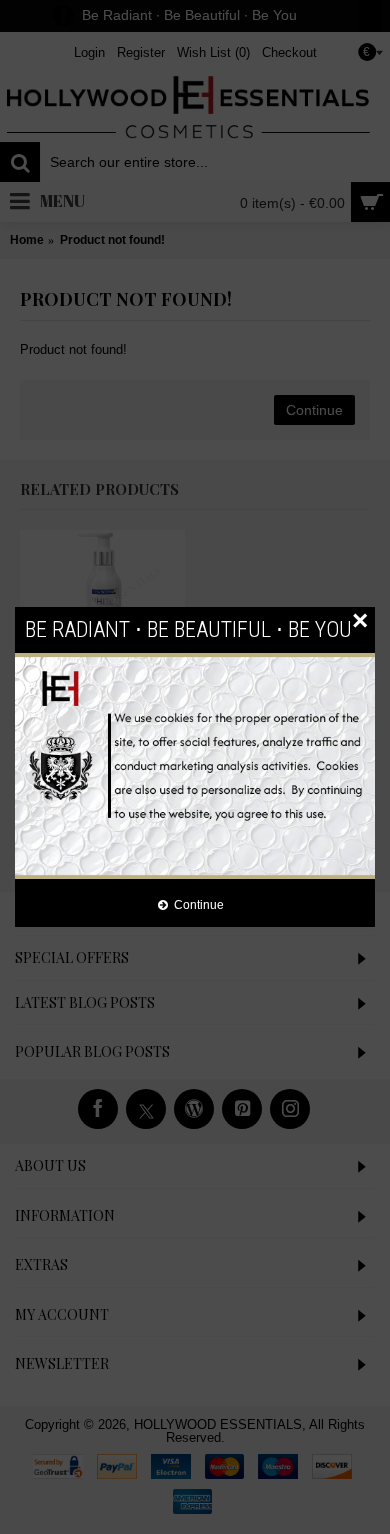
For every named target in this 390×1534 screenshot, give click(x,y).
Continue (199, 904)
